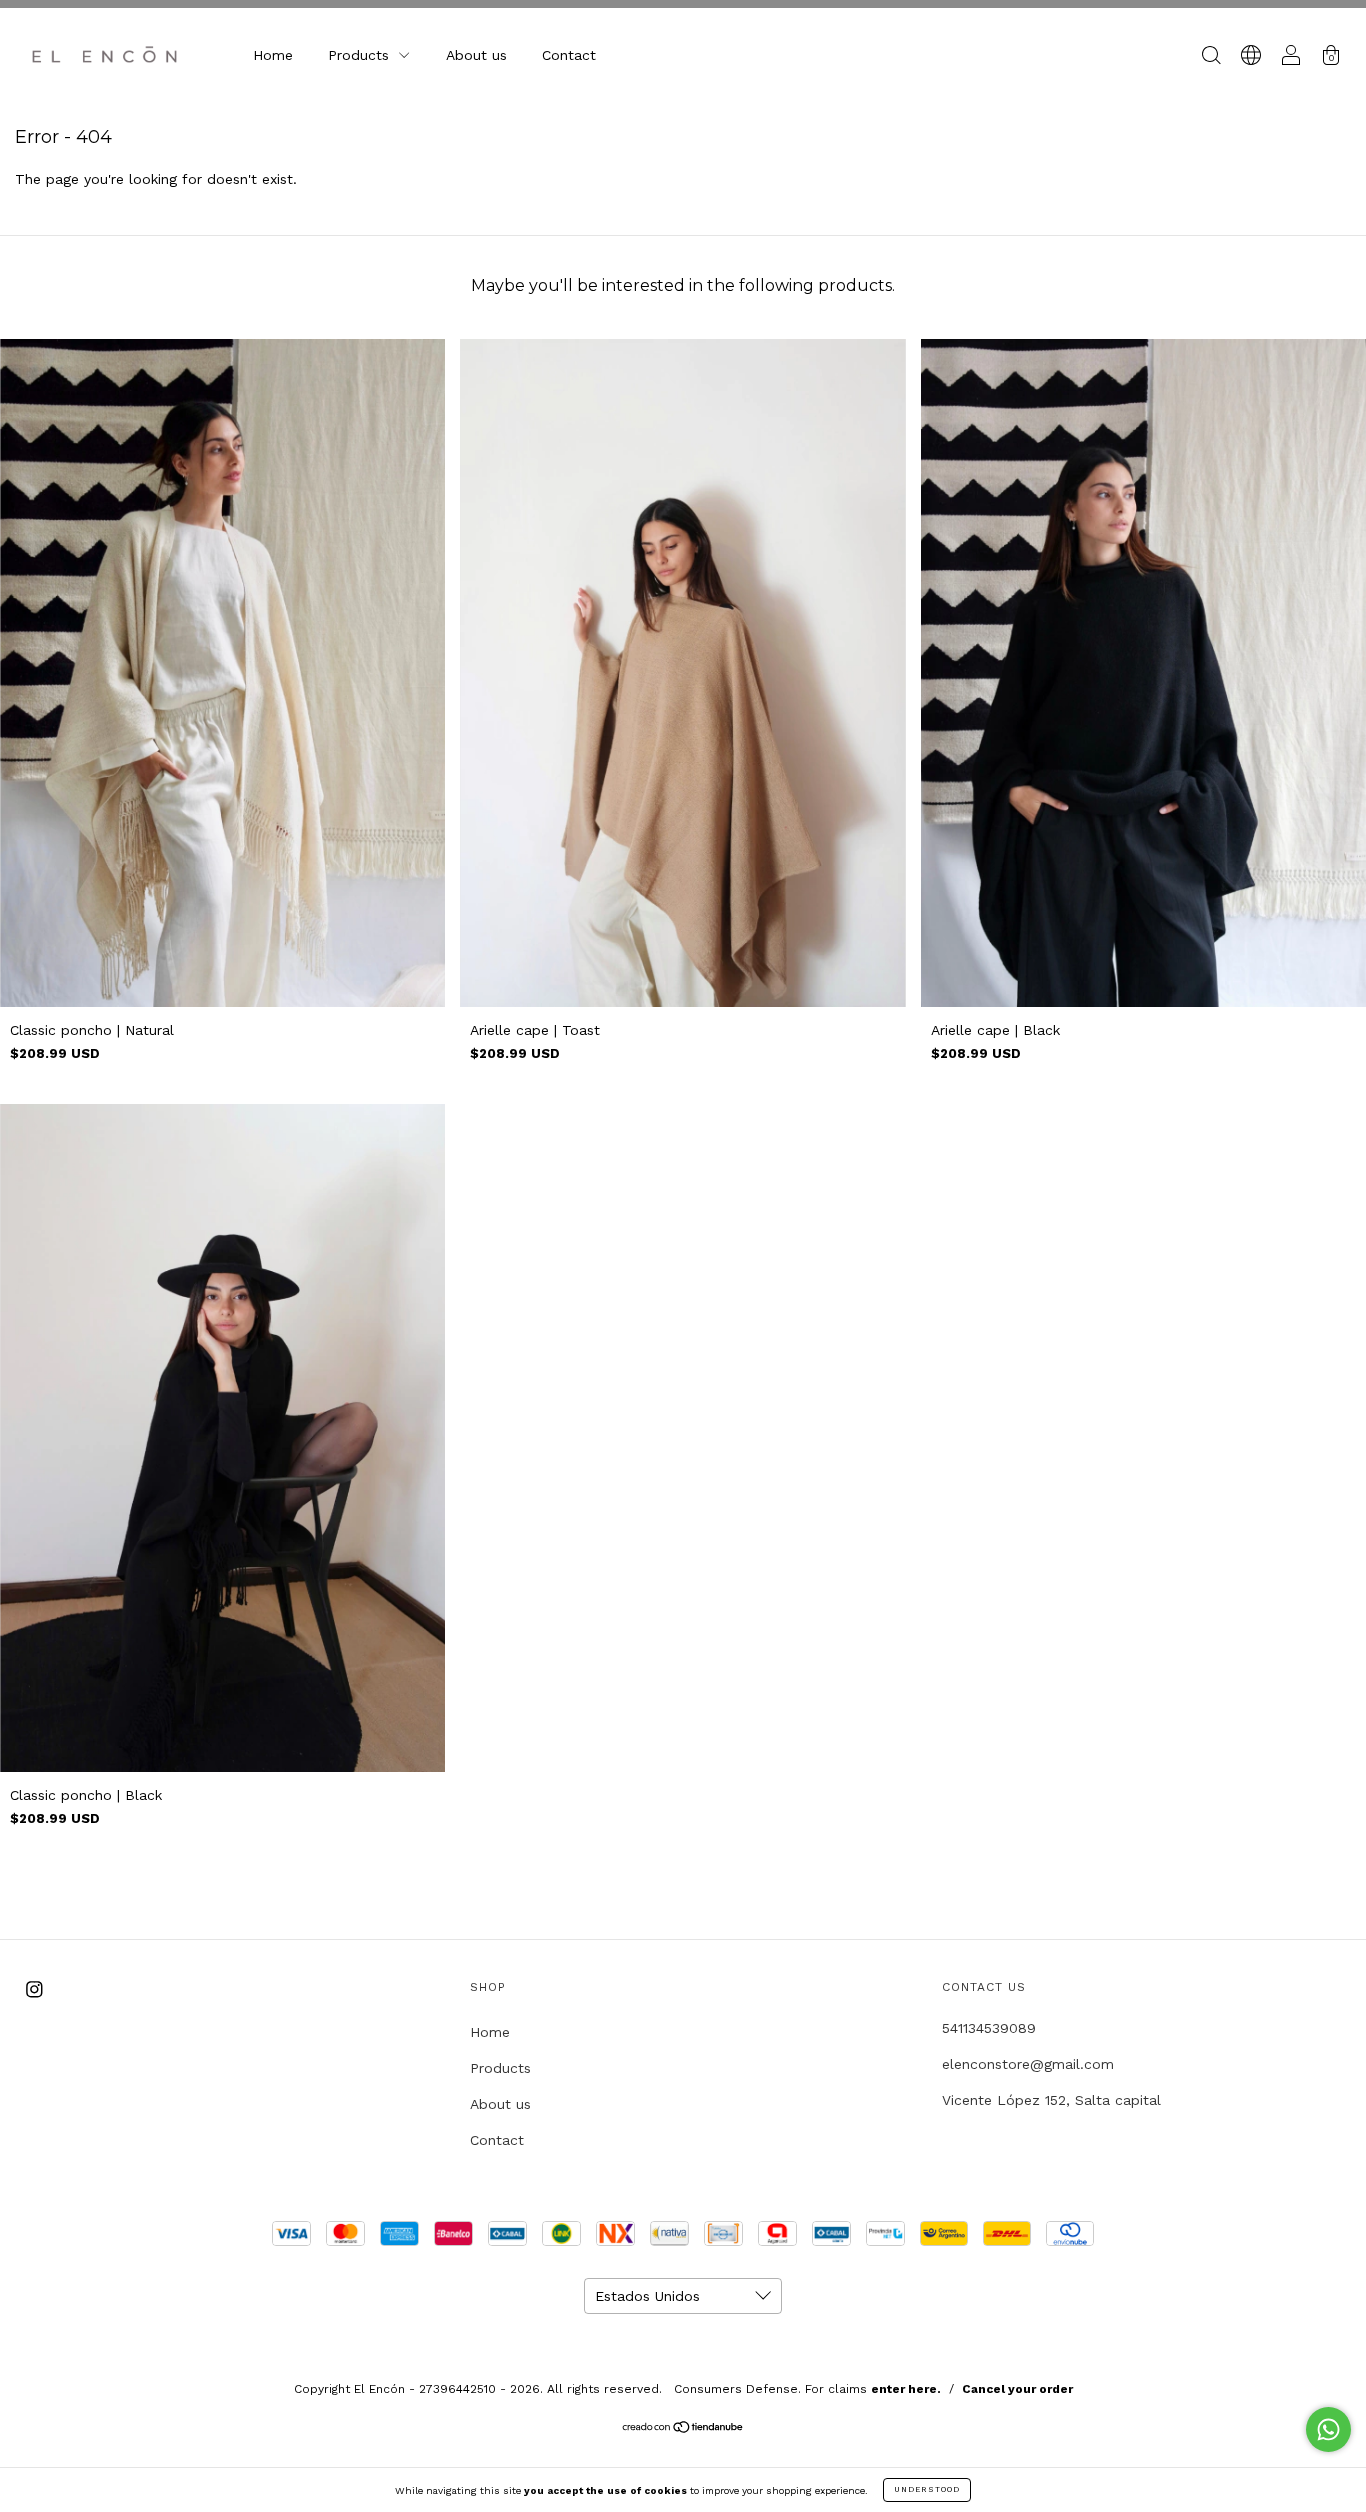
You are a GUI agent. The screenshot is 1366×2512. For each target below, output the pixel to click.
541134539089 (989, 2028)
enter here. (906, 2389)
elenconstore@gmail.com (1028, 2064)
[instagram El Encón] (34, 1990)
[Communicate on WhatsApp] (1328, 2429)
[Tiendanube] (683, 2429)
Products (361, 55)
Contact (569, 55)
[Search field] (1211, 57)
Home (273, 55)
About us (476, 55)
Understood (927, 2489)
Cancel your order (1017, 2389)
